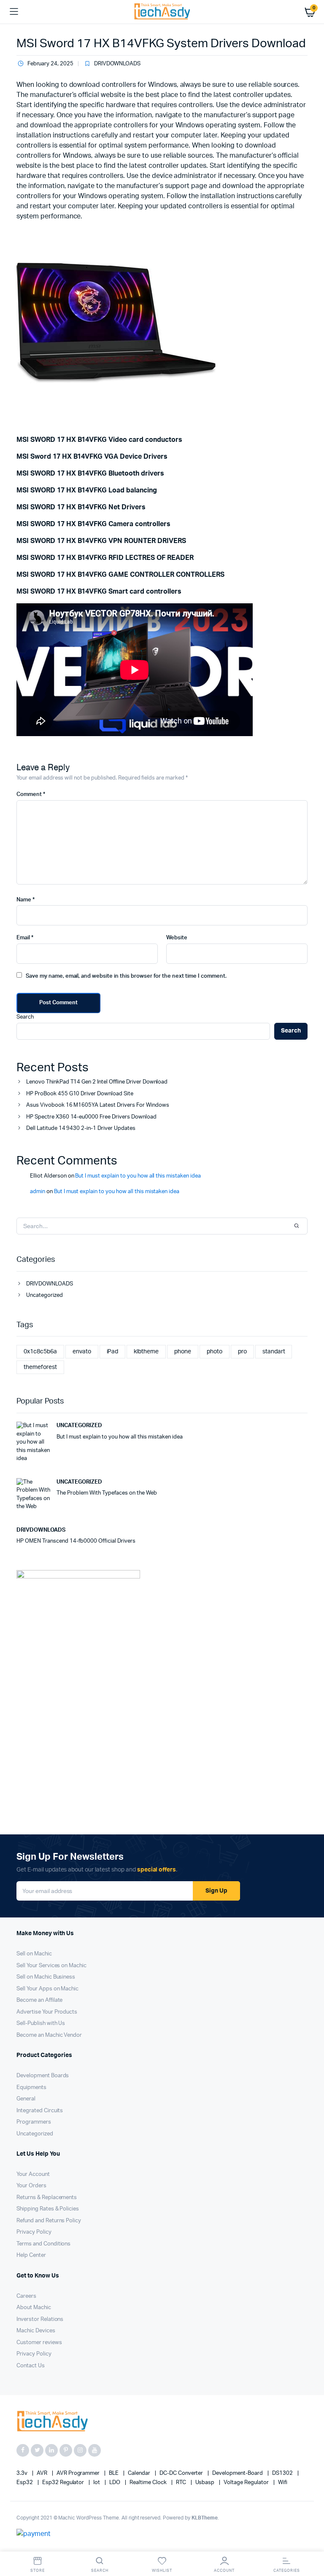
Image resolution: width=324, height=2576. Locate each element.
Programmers (34, 2122)
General (26, 2099)
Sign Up (216, 1891)
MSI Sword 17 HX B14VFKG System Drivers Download (161, 43)
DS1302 (283, 2473)
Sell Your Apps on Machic (47, 1989)
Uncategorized (45, 1295)
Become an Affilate (39, 2000)
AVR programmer (79, 2473)
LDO (115, 2483)
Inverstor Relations (40, 2319)
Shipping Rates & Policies (48, 2209)
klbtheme (146, 1352)
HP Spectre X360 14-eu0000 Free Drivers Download (91, 1117)
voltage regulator (247, 2483)
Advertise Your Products (47, 2012)
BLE (114, 2473)
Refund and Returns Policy (49, 2221)
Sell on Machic (34, 1954)
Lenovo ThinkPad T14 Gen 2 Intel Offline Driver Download (97, 1082)
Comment (31, 795)
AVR (43, 2473)
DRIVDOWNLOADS (117, 64)
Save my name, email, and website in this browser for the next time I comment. (126, 976)
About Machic (34, 2308)
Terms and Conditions (43, 2244)
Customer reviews (39, 2343)
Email (25, 938)
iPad (113, 1352)
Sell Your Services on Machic (51, 1966)
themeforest (40, 1367)
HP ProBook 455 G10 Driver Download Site (80, 1094)
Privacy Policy (34, 2232)
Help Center (31, 2255)
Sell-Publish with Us (41, 2023)
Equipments (31, 2088)
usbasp (206, 2483)
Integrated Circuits (40, 2111)
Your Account (33, 2174)
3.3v (23, 2473)
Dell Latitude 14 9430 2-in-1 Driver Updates (81, 1128)
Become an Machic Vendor (49, 2035)
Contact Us (31, 2366)
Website (177, 938)
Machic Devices (36, 2331)
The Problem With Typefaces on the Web (107, 1493)
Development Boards (43, 2076)
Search (25, 1017)
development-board (238, 2473)
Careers (26, 2296)
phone (183, 1352)
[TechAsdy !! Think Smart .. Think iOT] (162, 12)
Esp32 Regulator (64, 2483)
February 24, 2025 (50, 64)
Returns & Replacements (47, 2198)
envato (82, 1352)
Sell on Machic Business (46, 1977)
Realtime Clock (149, 2483)
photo (215, 1352)
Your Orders (31, 2186)
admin (38, 1192)
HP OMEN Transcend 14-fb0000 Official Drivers (76, 1541)
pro (242, 1352)
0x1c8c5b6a (40, 1352)
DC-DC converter (182, 2473)
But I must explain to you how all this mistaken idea (138, 1176)
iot (97, 2483)
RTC (182, 2483)
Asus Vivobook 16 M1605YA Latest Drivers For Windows (97, 1105)
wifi (283, 2483)
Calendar (140, 2473)
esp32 (25, 2483)
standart (274, 1352)
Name (26, 900)
